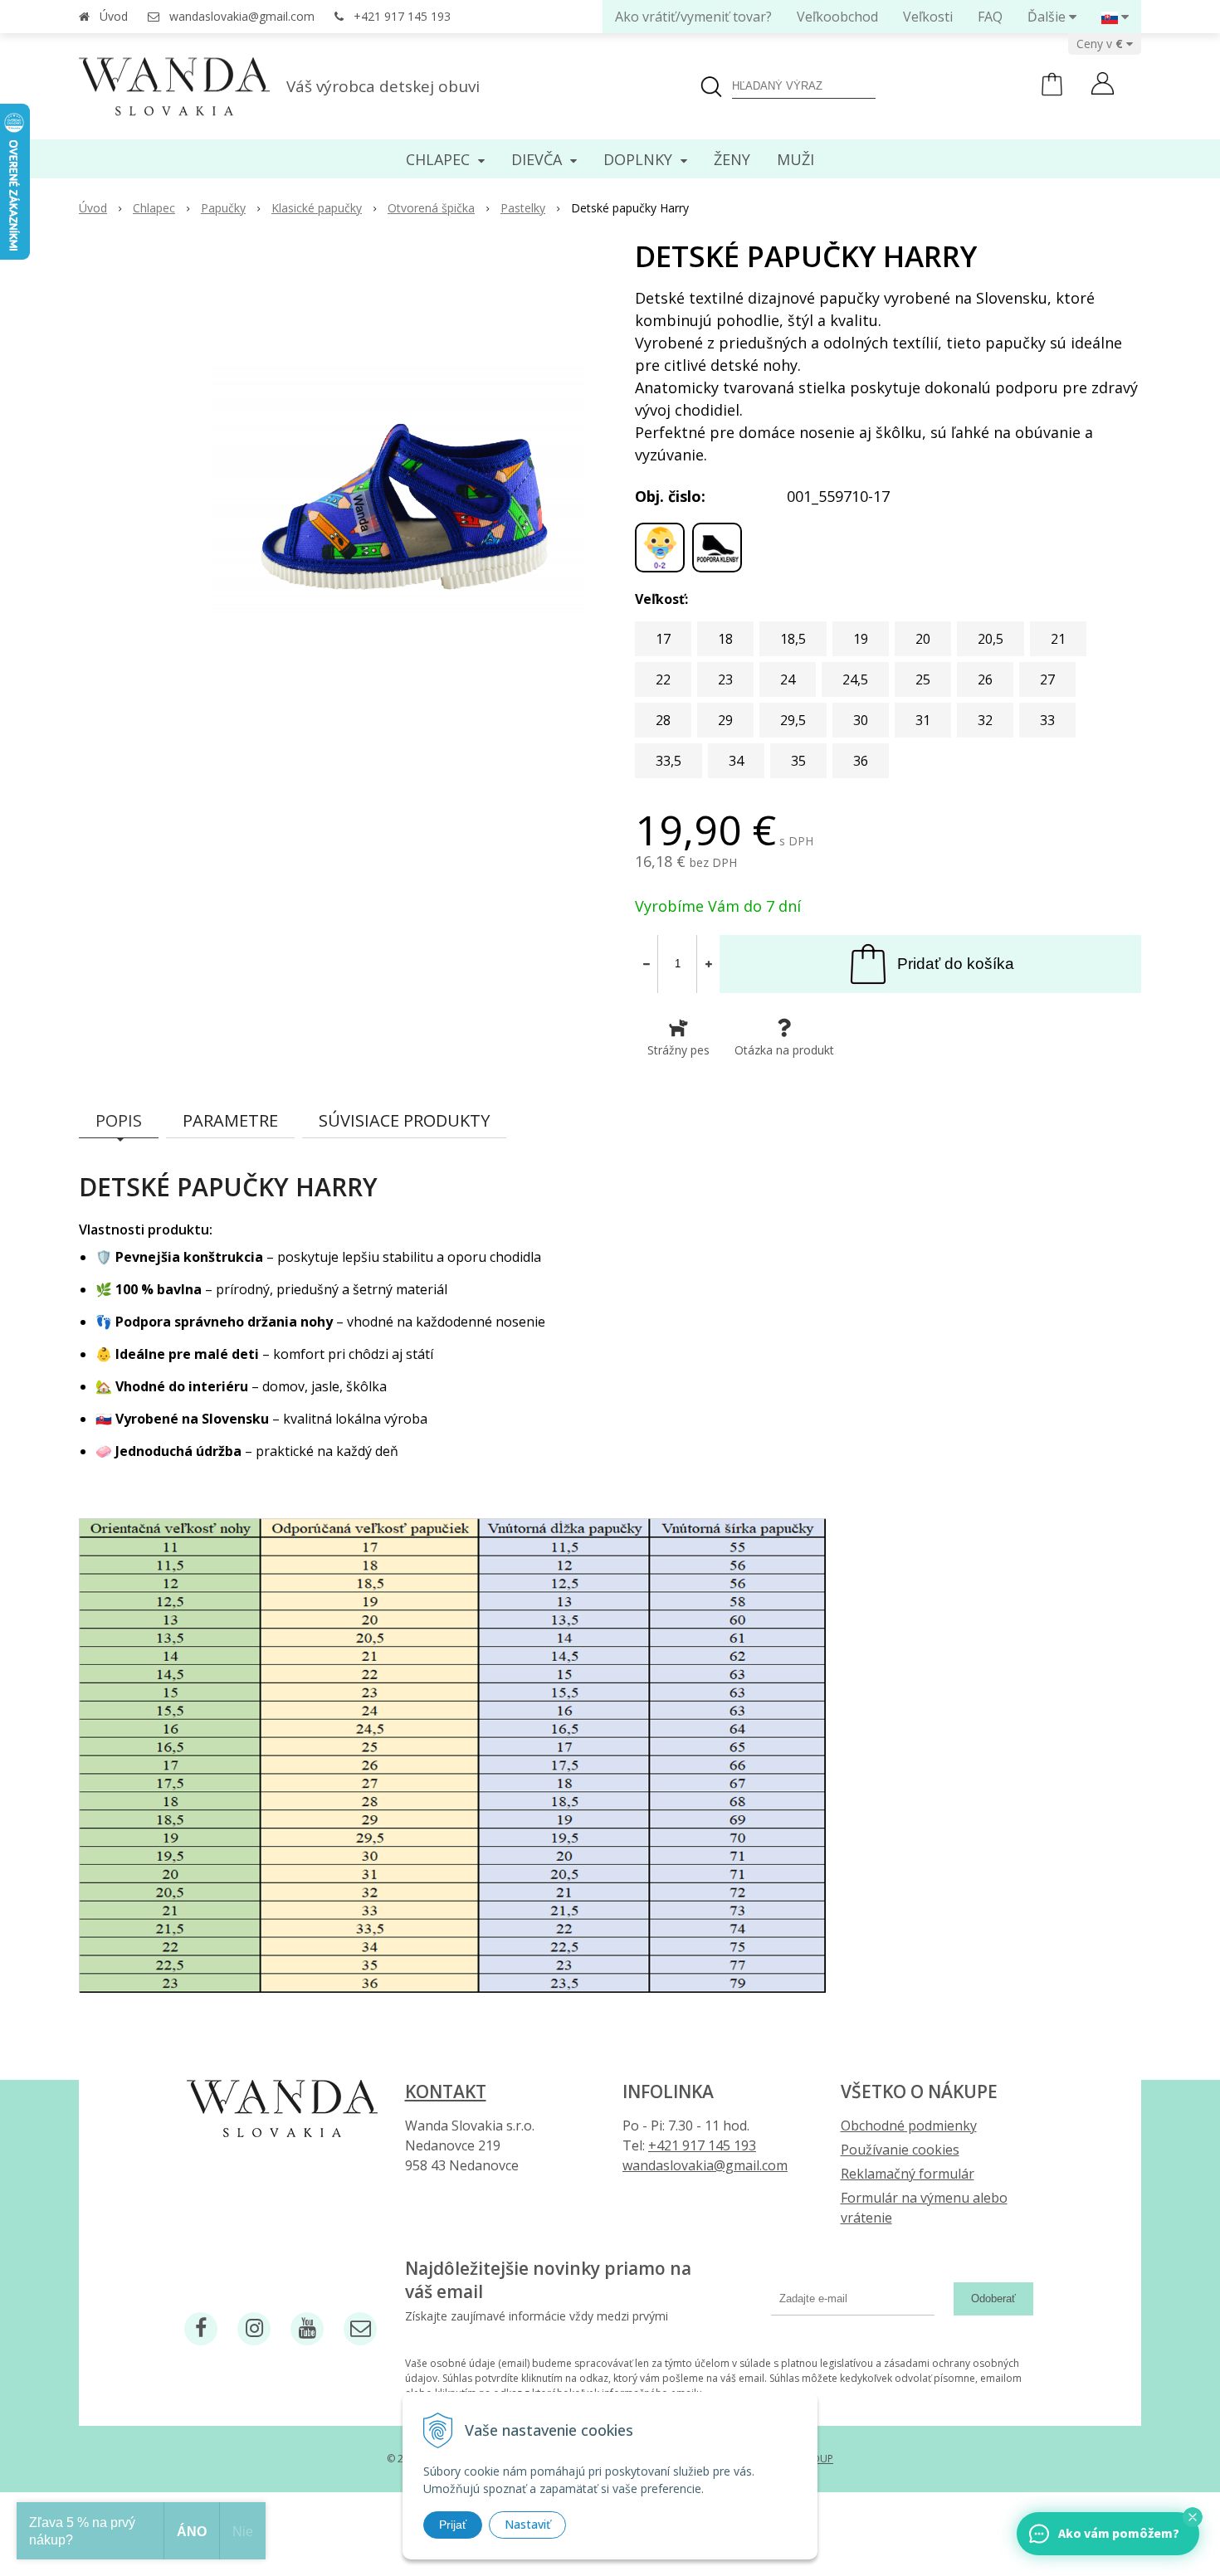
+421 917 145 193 (402, 16)
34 (736, 761)
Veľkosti (928, 17)
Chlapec (154, 208)
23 (725, 679)
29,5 (793, 720)
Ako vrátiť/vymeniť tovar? (693, 17)
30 (861, 720)
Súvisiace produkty (404, 1120)
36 (861, 761)
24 (788, 679)
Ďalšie (1048, 17)
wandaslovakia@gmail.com (242, 16)
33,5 (669, 761)
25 (923, 679)
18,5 (793, 639)
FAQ (990, 17)
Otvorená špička (431, 208)
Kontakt (446, 2091)
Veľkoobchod (837, 17)
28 (663, 720)
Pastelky (523, 208)
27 (1047, 679)
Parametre (230, 1120)
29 (725, 720)
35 (798, 761)
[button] (1193, 2517)
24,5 (855, 679)
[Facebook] (201, 2329)
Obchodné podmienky (909, 2126)
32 (985, 720)
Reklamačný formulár (908, 2174)
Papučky (223, 208)
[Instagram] (254, 2329)
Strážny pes (678, 1050)
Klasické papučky (317, 208)
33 (1047, 720)
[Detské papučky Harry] (398, 490)
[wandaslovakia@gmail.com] (360, 2329)
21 (1058, 639)
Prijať (453, 2525)
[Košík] (1052, 92)
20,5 (991, 639)
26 (985, 679)
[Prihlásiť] (1103, 85)
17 (663, 639)
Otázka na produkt (784, 1050)
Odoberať (993, 2298)
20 (923, 639)
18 (725, 639)
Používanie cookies (900, 2150)
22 (663, 679)
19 (861, 639)
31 (923, 720)
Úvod (114, 16)
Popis (119, 1120)
